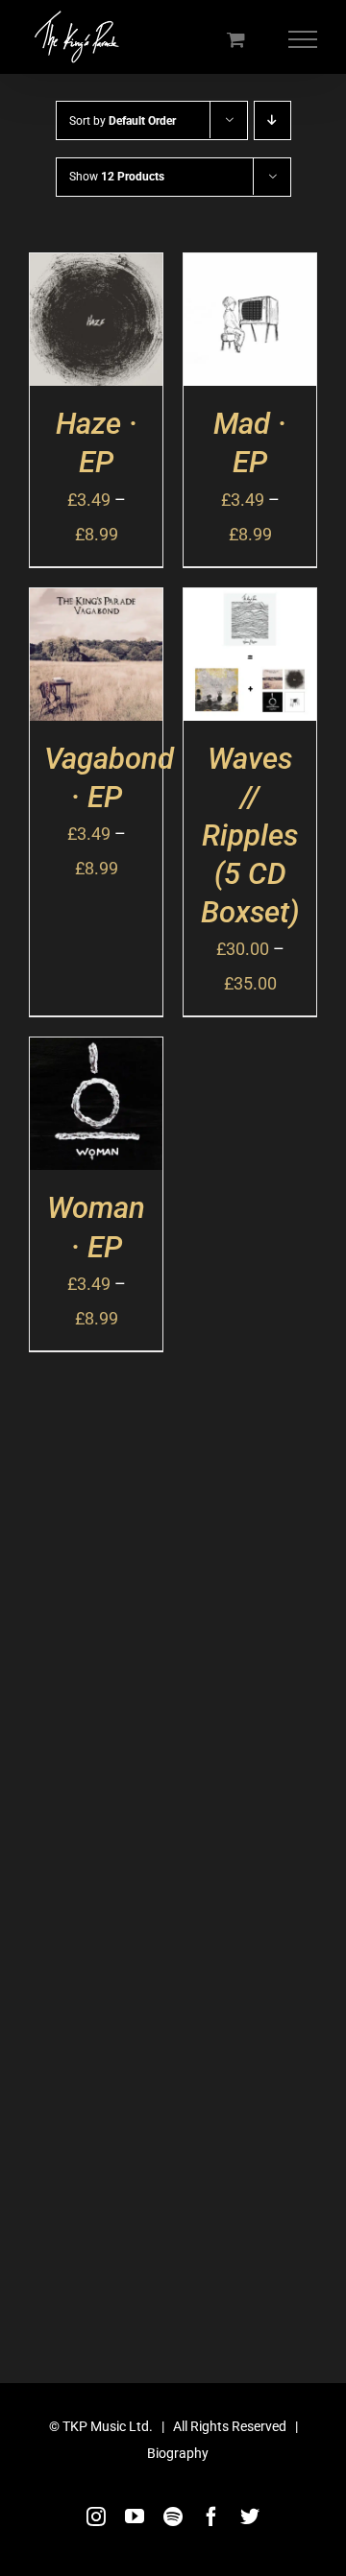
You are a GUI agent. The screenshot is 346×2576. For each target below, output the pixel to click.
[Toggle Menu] (303, 39)
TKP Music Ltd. (108, 2426)
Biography (178, 2453)
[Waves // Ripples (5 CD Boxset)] (250, 605)
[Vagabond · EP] (96, 605)
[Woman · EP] (96, 1054)
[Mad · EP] (250, 270)
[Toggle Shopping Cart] (236, 39)
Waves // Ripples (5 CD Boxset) (250, 836)
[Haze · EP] (96, 270)
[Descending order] (272, 120)
